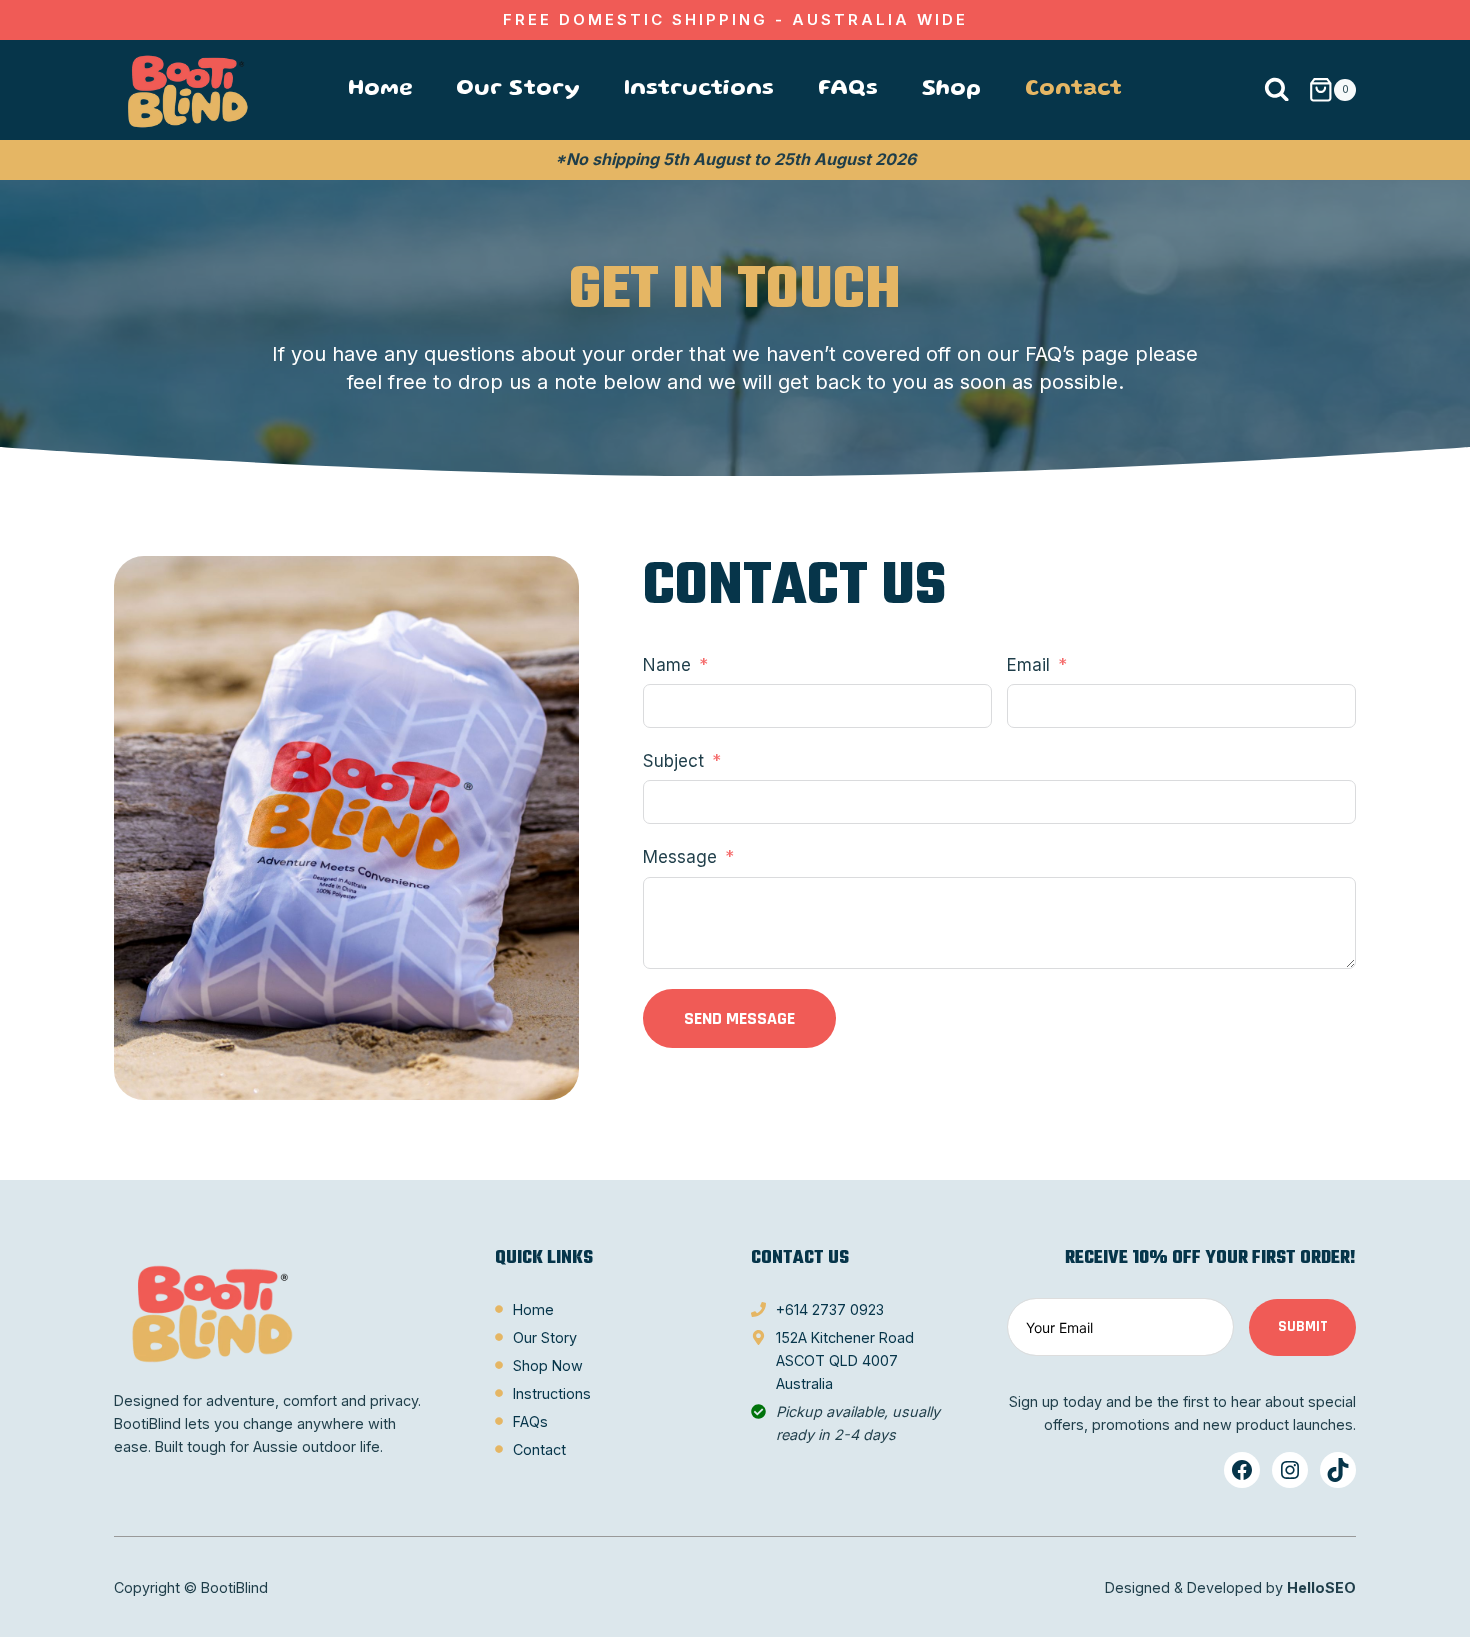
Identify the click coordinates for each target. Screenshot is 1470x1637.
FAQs (848, 89)
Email (1028, 665)
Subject (673, 761)
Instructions (699, 89)
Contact (1073, 89)
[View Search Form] (1276, 90)
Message (680, 857)
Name (667, 665)
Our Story (518, 89)
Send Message (739, 1018)
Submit (1303, 1326)
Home (380, 89)
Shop (951, 89)
